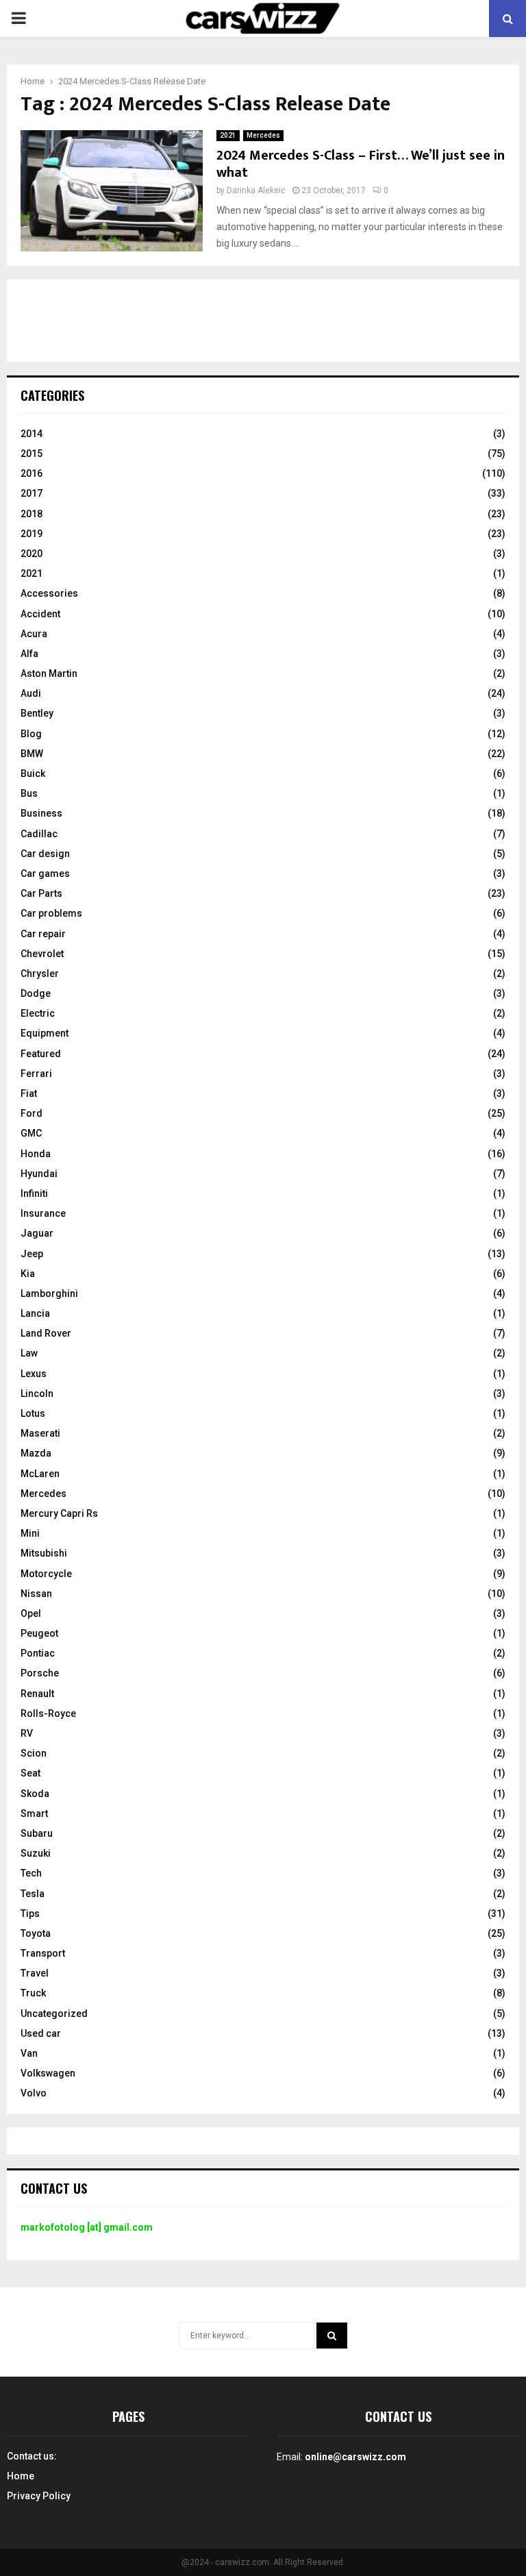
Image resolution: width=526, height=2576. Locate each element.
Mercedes (263, 135)
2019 (32, 534)
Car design (45, 854)
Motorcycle (46, 1574)
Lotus (33, 1413)
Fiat (29, 1093)
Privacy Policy (39, 2496)
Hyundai (39, 1174)
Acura (34, 634)
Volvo (34, 2093)
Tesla (33, 1894)
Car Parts (41, 893)
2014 (32, 434)
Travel (35, 1973)
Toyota (36, 1933)
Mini (30, 1533)
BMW (32, 754)
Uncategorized (54, 2014)
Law (29, 1353)
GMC (31, 1133)
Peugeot (39, 1633)
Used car (41, 2033)
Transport (43, 1953)
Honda (36, 1154)
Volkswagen (48, 2073)
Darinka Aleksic (256, 190)
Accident (40, 614)
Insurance (43, 1213)
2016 (32, 473)
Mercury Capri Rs (59, 1513)
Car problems (51, 913)
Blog (31, 734)
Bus (29, 793)
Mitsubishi (44, 1553)
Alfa (29, 654)
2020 (32, 554)
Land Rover (46, 1333)
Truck (33, 1993)
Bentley (37, 713)
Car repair (43, 934)
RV (27, 1733)
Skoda (35, 1794)
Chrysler (40, 974)
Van (29, 2053)
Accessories (49, 593)
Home (21, 2476)
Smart (34, 1813)
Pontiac (38, 1653)
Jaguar (37, 1233)
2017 (32, 493)
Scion (34, 1753)
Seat (30, 1773)
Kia (28, 1274)
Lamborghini (49, 1293)
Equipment (45, 1033)
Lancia (35, 1313)
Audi (31, 693)
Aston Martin (49, 673)
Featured (41, 1054)
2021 (228, 135)
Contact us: (32, 2456)
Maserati (40, 1433)
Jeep (32, 1254)
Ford (32, 1113)
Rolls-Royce (48, 1713)
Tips (30, 1914)
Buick (33, 773)
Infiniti (34, 1193)
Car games (45, 874)
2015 (32, 454)
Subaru (37, 1833)
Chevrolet (42, 954)
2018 (32, 514)
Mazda (36, 1453)
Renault (37, 1694)
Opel (31, 1613)
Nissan (36, 1594)
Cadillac (39, 834)
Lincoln (37, 1394)
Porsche (40, 1673)
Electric (38, 1013)
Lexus (34, 1374)
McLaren (40, 1474)
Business (41, 813)
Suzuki (36, 1853)
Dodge (36, 993)
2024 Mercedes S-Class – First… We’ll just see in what (361, 164)
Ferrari (36, 1074)
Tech (31, 1873)
